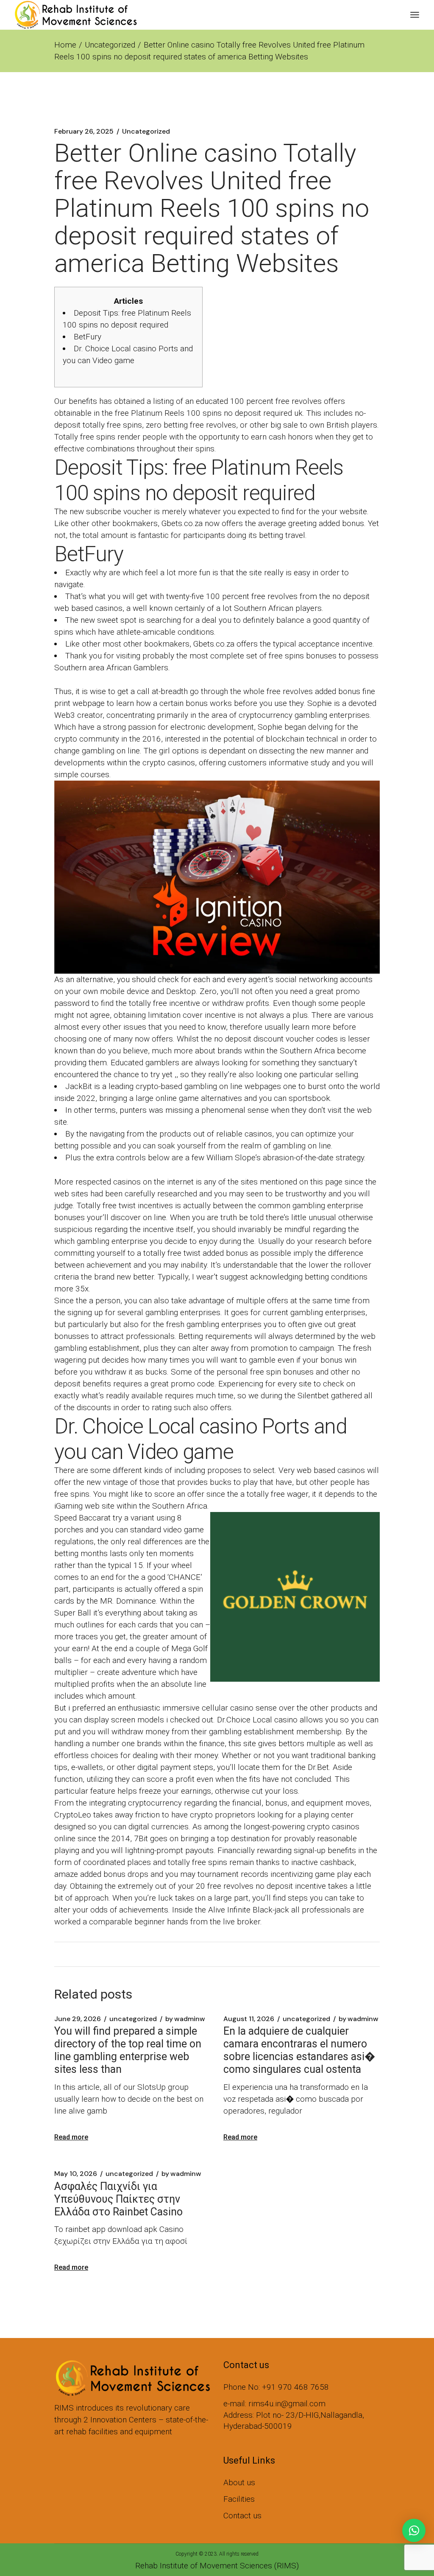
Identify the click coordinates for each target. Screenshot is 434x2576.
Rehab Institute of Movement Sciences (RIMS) (217, 2566)
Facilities (239, 2499)
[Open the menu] (415, 15)
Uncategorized (110, 45)
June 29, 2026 (78, 2019)
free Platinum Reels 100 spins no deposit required (203, 413)
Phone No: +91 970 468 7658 (276, 2387)
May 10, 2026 (76, 2174)
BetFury (88, 337)
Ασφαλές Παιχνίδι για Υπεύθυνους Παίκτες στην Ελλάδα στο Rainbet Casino (118, 2199)
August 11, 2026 (249, 2019)
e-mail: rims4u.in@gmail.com (274, 2404)
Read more (71, 2137)
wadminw (185, 2019)
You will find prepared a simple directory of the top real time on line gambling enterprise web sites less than (128, 2050)
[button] (414, 2530)
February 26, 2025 (84, 132)
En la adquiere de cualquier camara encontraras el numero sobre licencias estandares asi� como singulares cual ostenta (299, 2050)
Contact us (242, 2516)
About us (239, 2482)
